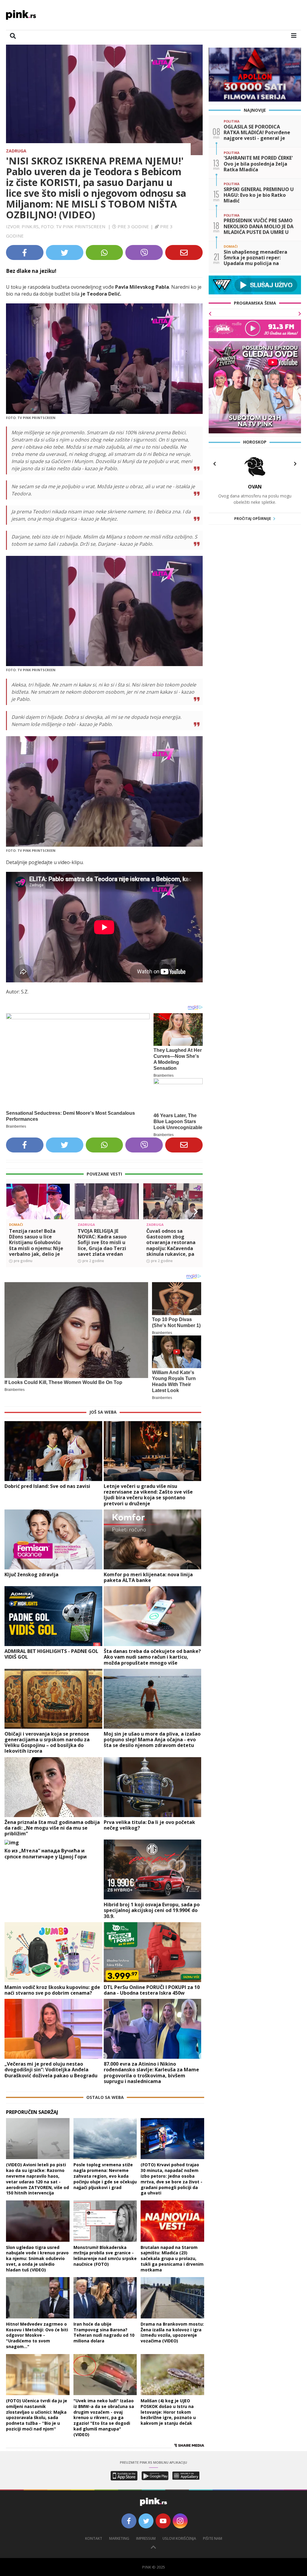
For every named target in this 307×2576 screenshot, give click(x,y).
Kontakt (94, 2538)
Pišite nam (213, 2538)
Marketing (119, 2538)
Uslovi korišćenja (179, 2538)
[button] (13, 1212)
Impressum (146, 2538)
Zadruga (16, 151)
